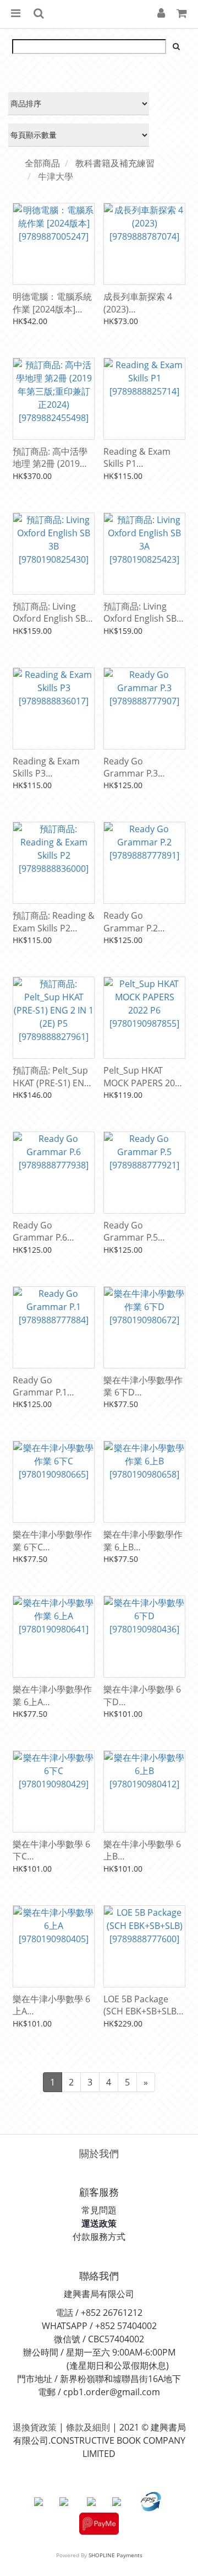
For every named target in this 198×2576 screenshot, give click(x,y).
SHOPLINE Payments (116, 2555)
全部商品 (42, 163)
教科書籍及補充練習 (115, 163)
